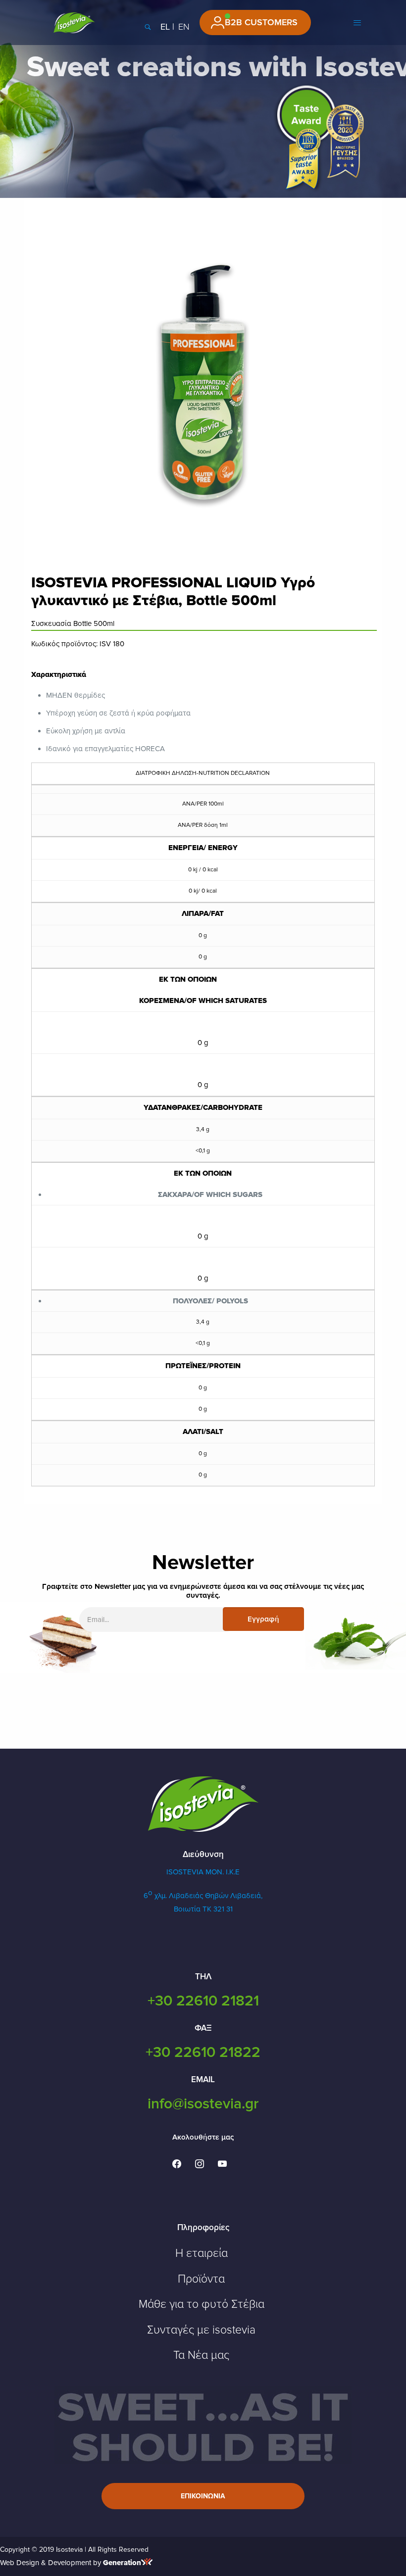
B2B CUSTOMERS (261, 22)
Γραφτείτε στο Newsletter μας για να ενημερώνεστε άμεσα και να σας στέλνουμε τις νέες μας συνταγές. (203, 1591)
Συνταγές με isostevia (201, 2330)
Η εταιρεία (202, 2253)
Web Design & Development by (71, 2563)
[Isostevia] (74, 22)
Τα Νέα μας (201, 2355)
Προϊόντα (201, 2279)
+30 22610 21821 (203, 2001)
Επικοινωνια (203, 2496)
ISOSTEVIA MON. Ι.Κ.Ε (203, 1872)
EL (165, 27)
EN (184, 27)
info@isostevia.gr (203, 2104)
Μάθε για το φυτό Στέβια (202, 2304)
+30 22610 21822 (203, 2052)
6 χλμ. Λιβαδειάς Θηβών (187, 1896)
